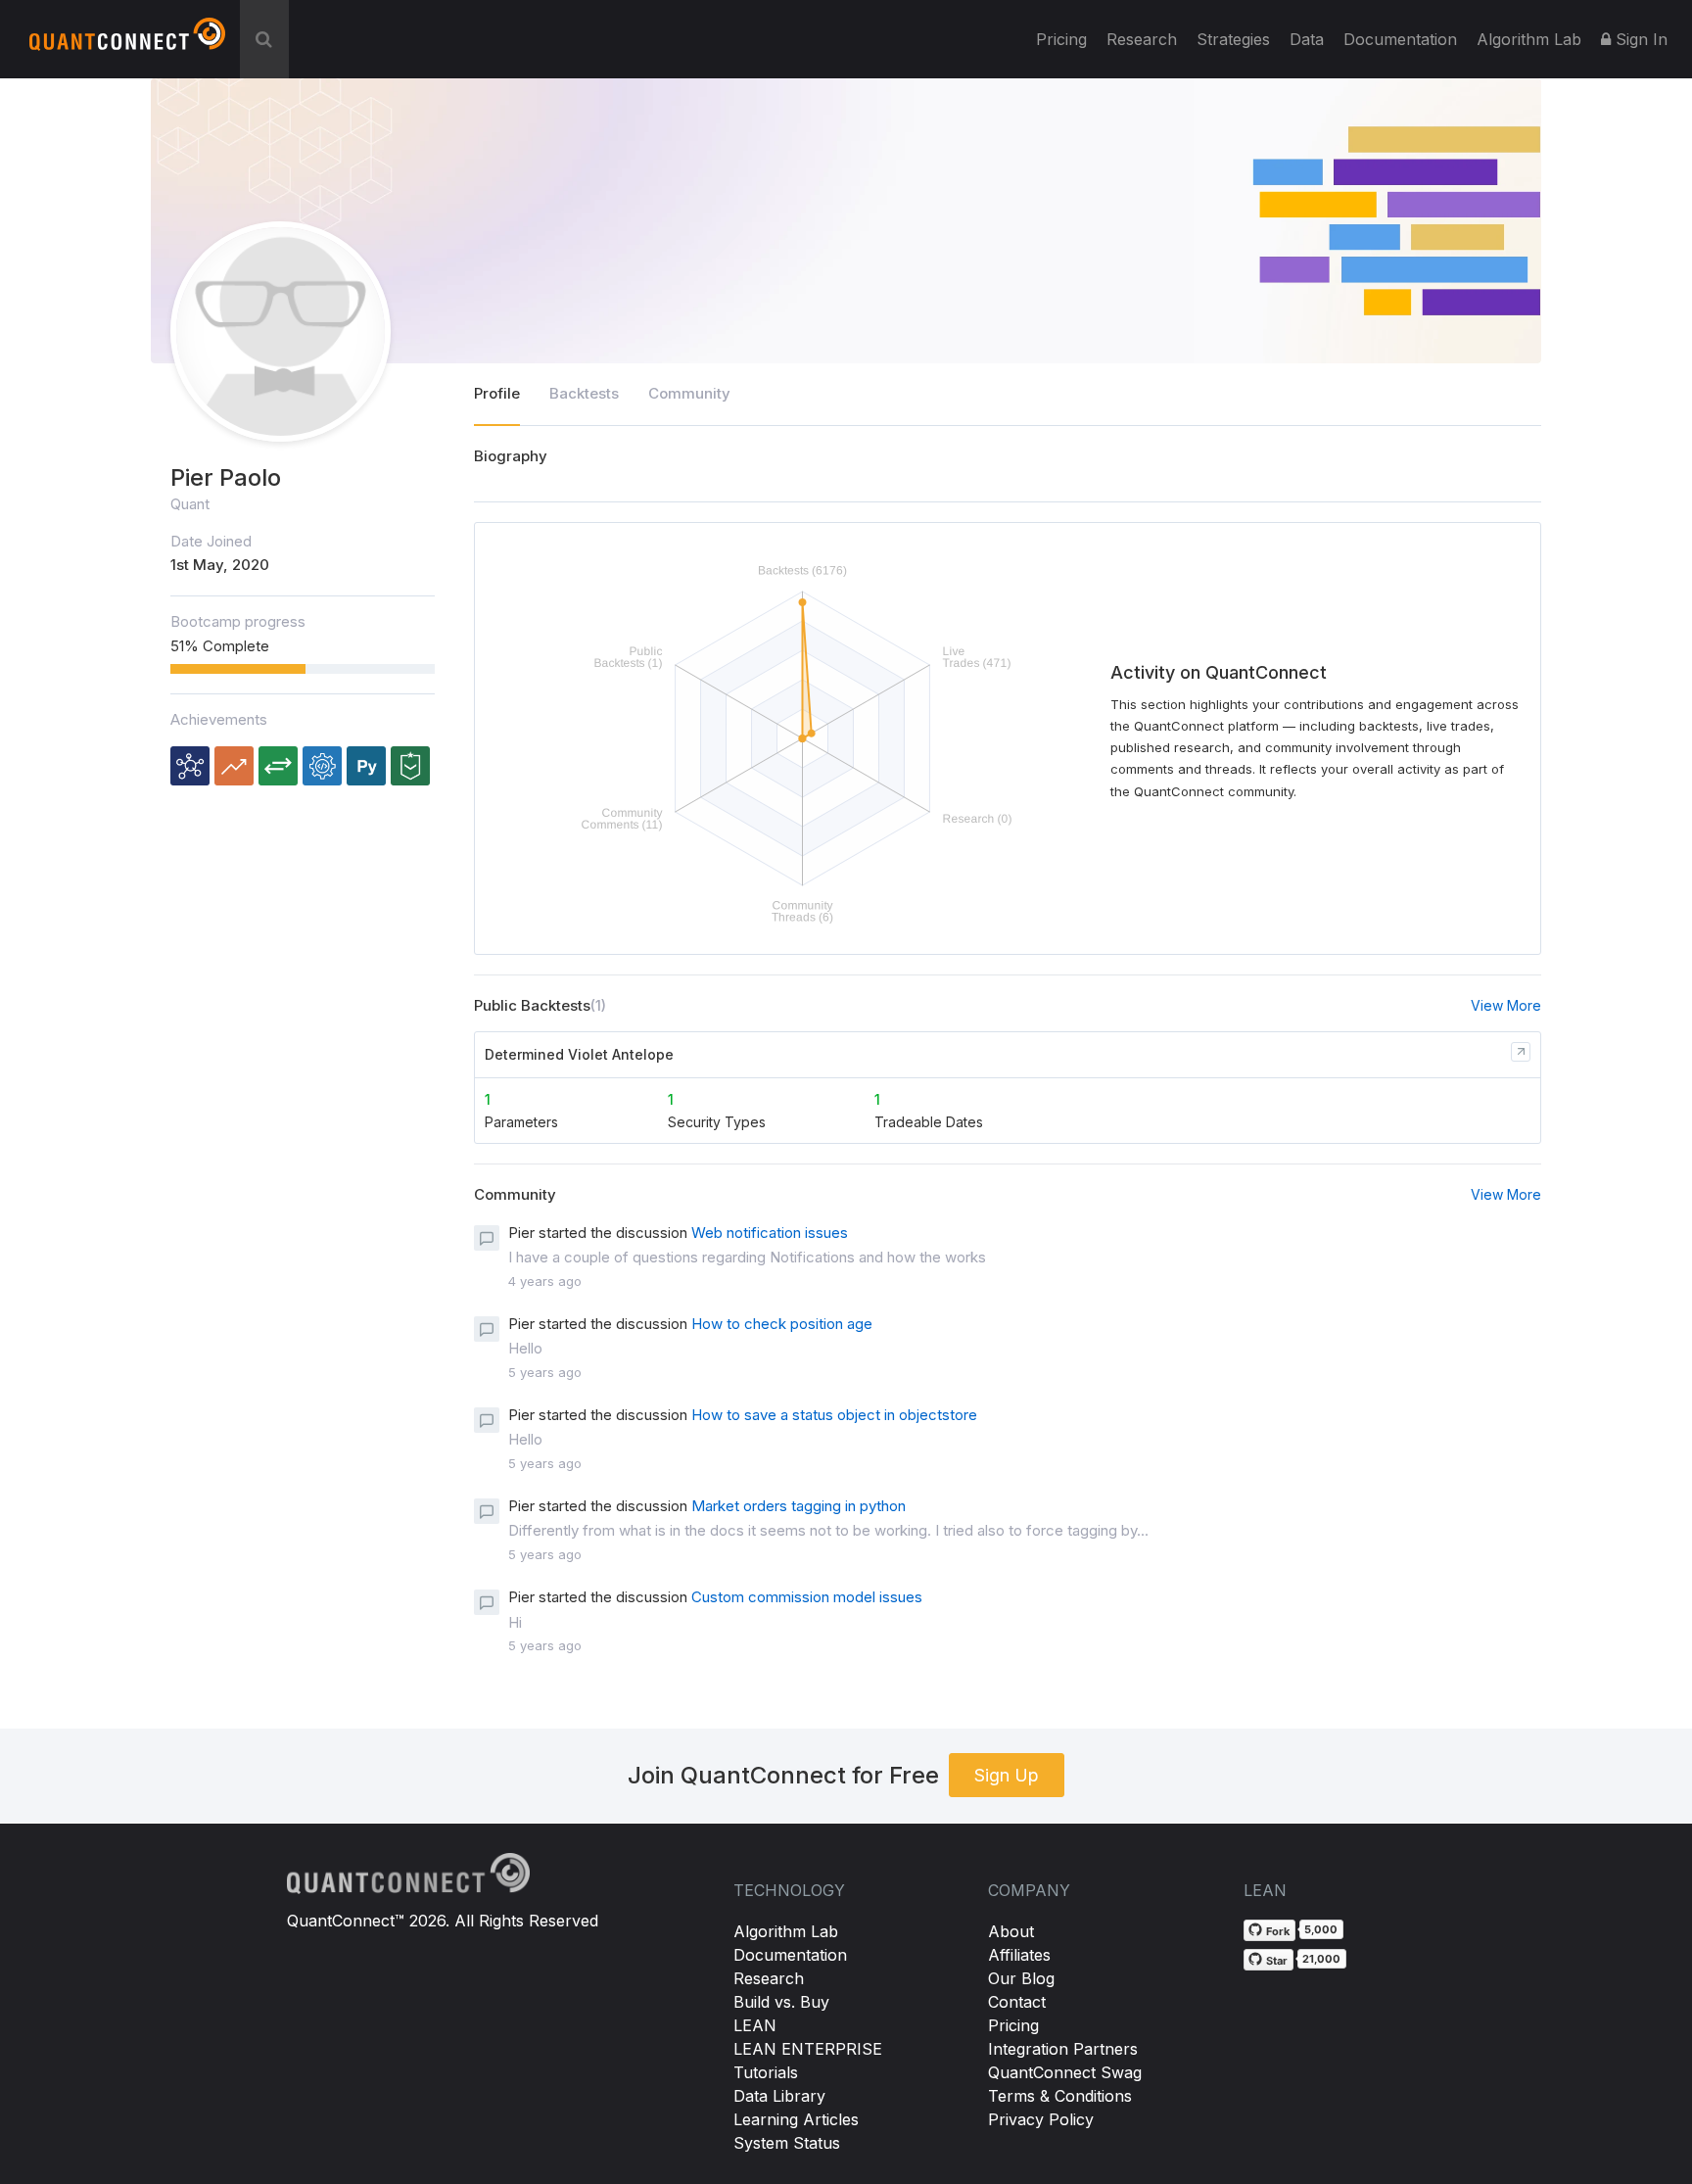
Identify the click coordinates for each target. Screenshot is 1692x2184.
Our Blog (1021, 1978)
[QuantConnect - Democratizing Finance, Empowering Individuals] (127, 42)
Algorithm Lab (786, 1931)
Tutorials (766, 2072)
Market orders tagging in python (799, 1506)
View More (1506, 1005)
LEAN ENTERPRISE (808, 2049)
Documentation (790, 1955)
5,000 (1321, 1929)
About (1011, 1931)
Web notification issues (770, 1233)
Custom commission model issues (807, 1597)
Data (1307, 39)
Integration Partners (1063, 2049)
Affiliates (1019, 1955)
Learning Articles (796, 2119)
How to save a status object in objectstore (834, 1415)
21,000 (1321, 1959)
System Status (787, 2143)
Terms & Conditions (1060, 2096)
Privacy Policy (1041, 2119)
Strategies (1233, 39)
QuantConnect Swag (1065, 2072)
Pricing (1061, 39)
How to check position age (782, 1324)
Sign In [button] (1639, 39)
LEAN (755, 2025)
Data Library (779, 2096)
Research (1142, 39)
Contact (1017, 2002)
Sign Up (1007, 1775)
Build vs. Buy (781, 2002)
